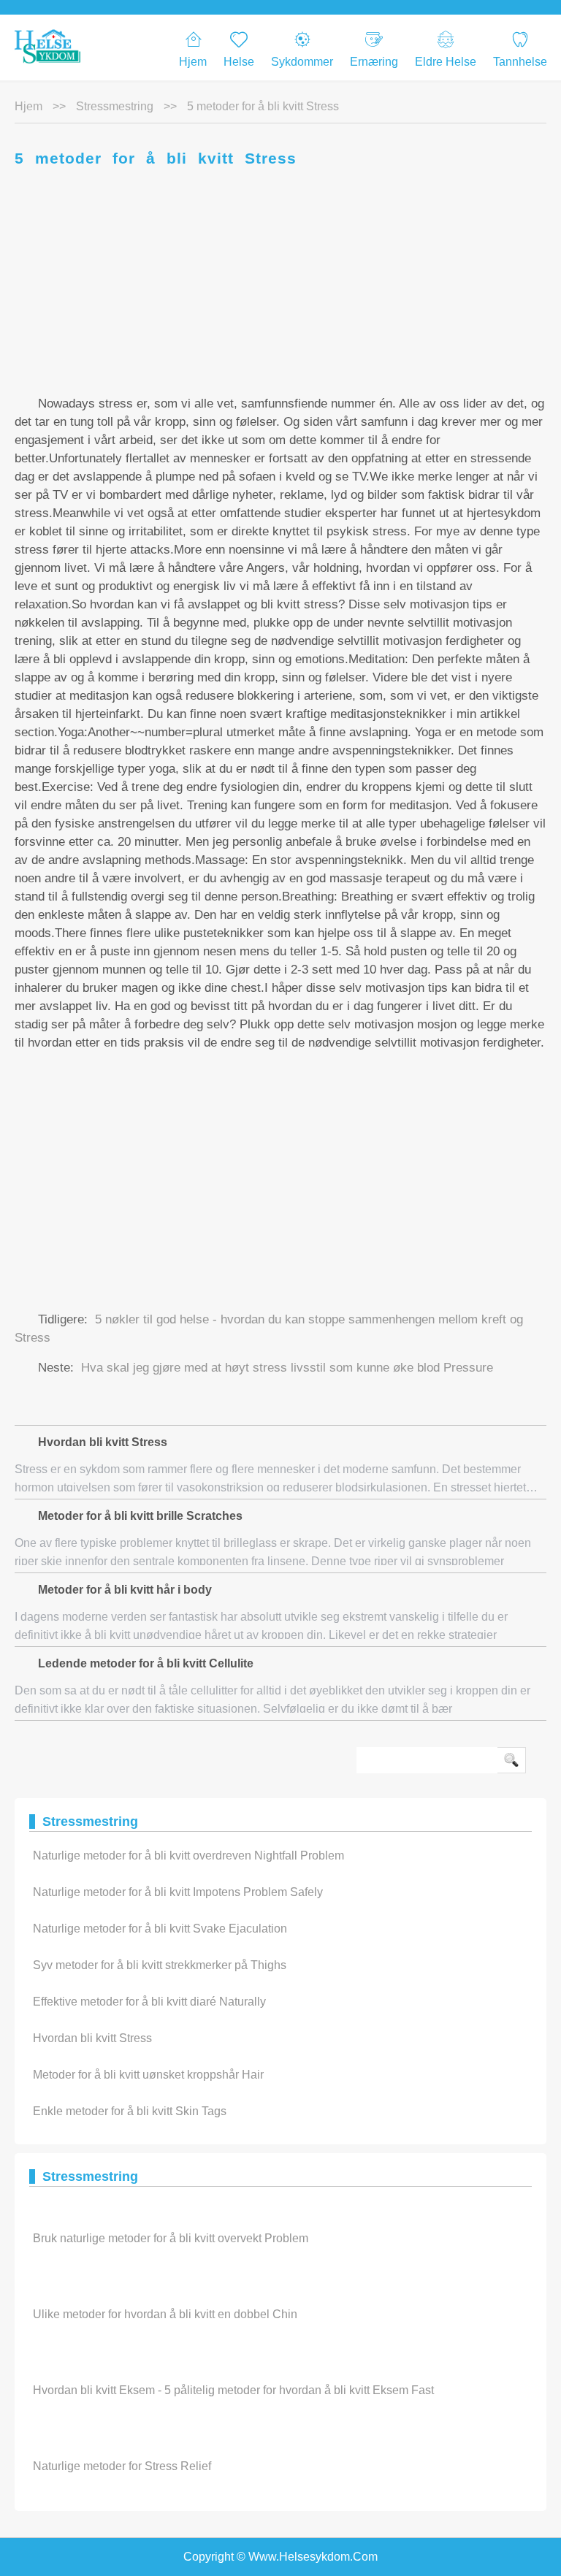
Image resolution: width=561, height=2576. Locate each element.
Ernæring (374, 62)
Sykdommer (302, 62)
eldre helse (446, 62)
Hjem (193, 62)
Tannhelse (520, 62)
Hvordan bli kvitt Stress (92, 2038)
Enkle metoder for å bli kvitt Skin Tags (130, 2111)
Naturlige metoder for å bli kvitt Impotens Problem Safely (178, 1892)
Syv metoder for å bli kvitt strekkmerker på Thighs (160, 1965)
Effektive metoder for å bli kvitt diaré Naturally (149, 2002)
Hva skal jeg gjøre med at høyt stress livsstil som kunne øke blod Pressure (287, 1368)
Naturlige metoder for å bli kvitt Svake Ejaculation (160, 1929)
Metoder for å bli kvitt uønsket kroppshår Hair (148, 2075)
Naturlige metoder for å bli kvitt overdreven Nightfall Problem (188, 1855)
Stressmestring (115, 106)
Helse (239, 62)
